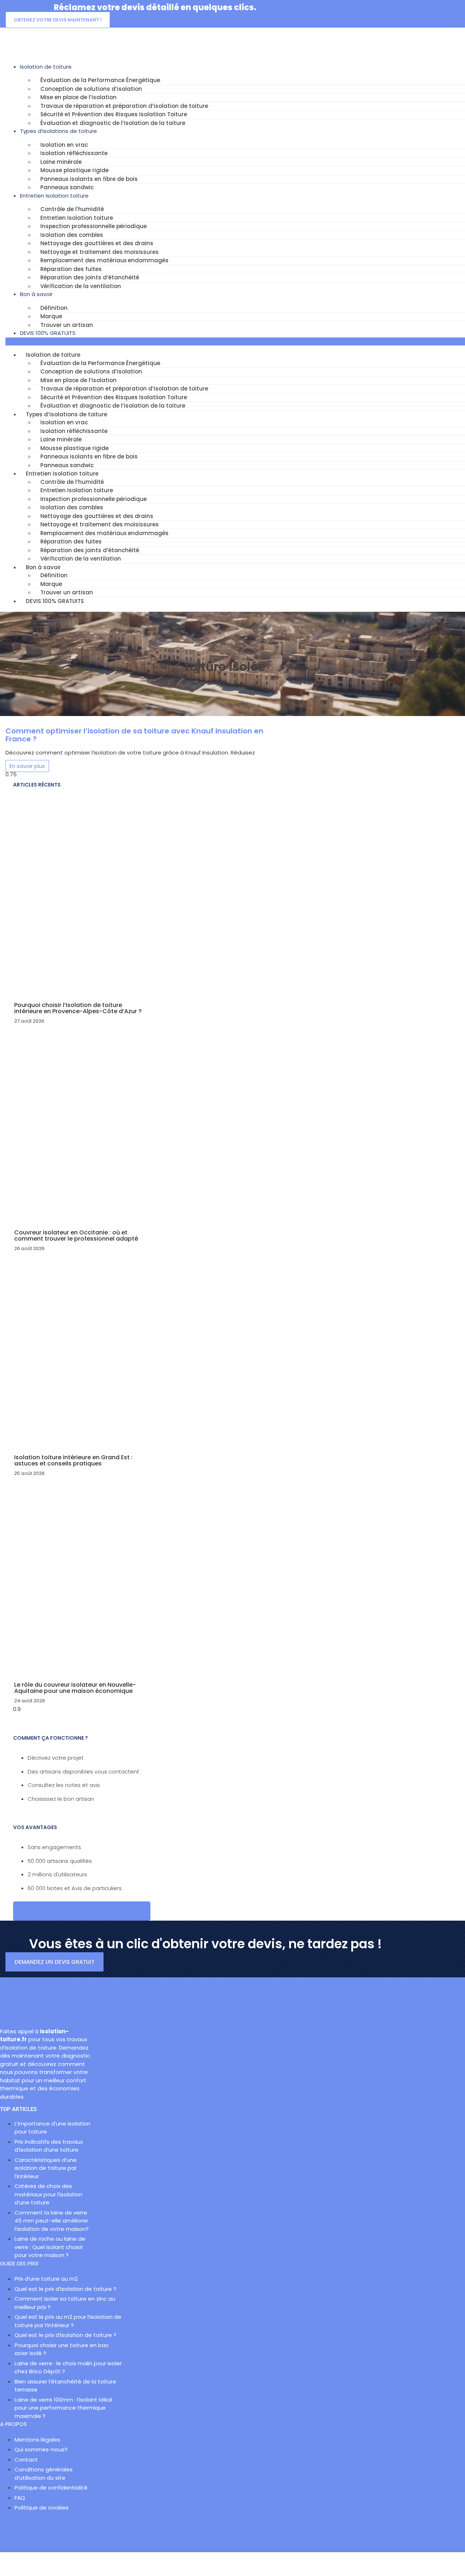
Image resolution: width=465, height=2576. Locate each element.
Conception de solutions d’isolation (91, 89)
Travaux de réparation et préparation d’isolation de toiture (124, 106)
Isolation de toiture (46, 67)
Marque (51, 316)
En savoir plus (27, 766)
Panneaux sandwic (67, 187)
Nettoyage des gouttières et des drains (97, 243)
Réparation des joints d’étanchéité (90, 277)
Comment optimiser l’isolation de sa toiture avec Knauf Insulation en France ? (134, 735)
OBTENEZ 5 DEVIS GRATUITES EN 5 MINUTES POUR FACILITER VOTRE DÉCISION (82, 1911)
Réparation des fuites (71, 269)
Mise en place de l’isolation (78, 97)
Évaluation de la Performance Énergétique (100, 80)
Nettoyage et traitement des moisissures (100, 252)
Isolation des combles (72, 235)
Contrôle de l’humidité (72, 209)
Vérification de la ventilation (81, 286)
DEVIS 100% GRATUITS (48, 333)
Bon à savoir (36, 294)
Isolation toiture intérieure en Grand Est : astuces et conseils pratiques (73, 1461)
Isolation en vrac (64, 145)
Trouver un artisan (67, 325)
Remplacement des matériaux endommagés (104, 260)
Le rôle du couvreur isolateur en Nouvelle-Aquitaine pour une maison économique (75, 1688)
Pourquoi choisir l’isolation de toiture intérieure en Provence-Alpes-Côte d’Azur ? (78, 1008)
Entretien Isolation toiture (54, 196)
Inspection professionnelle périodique (94, 226)
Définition (54, 308)
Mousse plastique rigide (74, 170)
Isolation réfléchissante (74, 153)
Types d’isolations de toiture (58, 131)
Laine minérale (61, 162)
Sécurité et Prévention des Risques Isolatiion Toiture (114, 114)
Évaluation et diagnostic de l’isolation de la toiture (113, 123)
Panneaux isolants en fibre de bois (89, 179)
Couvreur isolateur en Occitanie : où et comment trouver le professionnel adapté (76, 1236)
